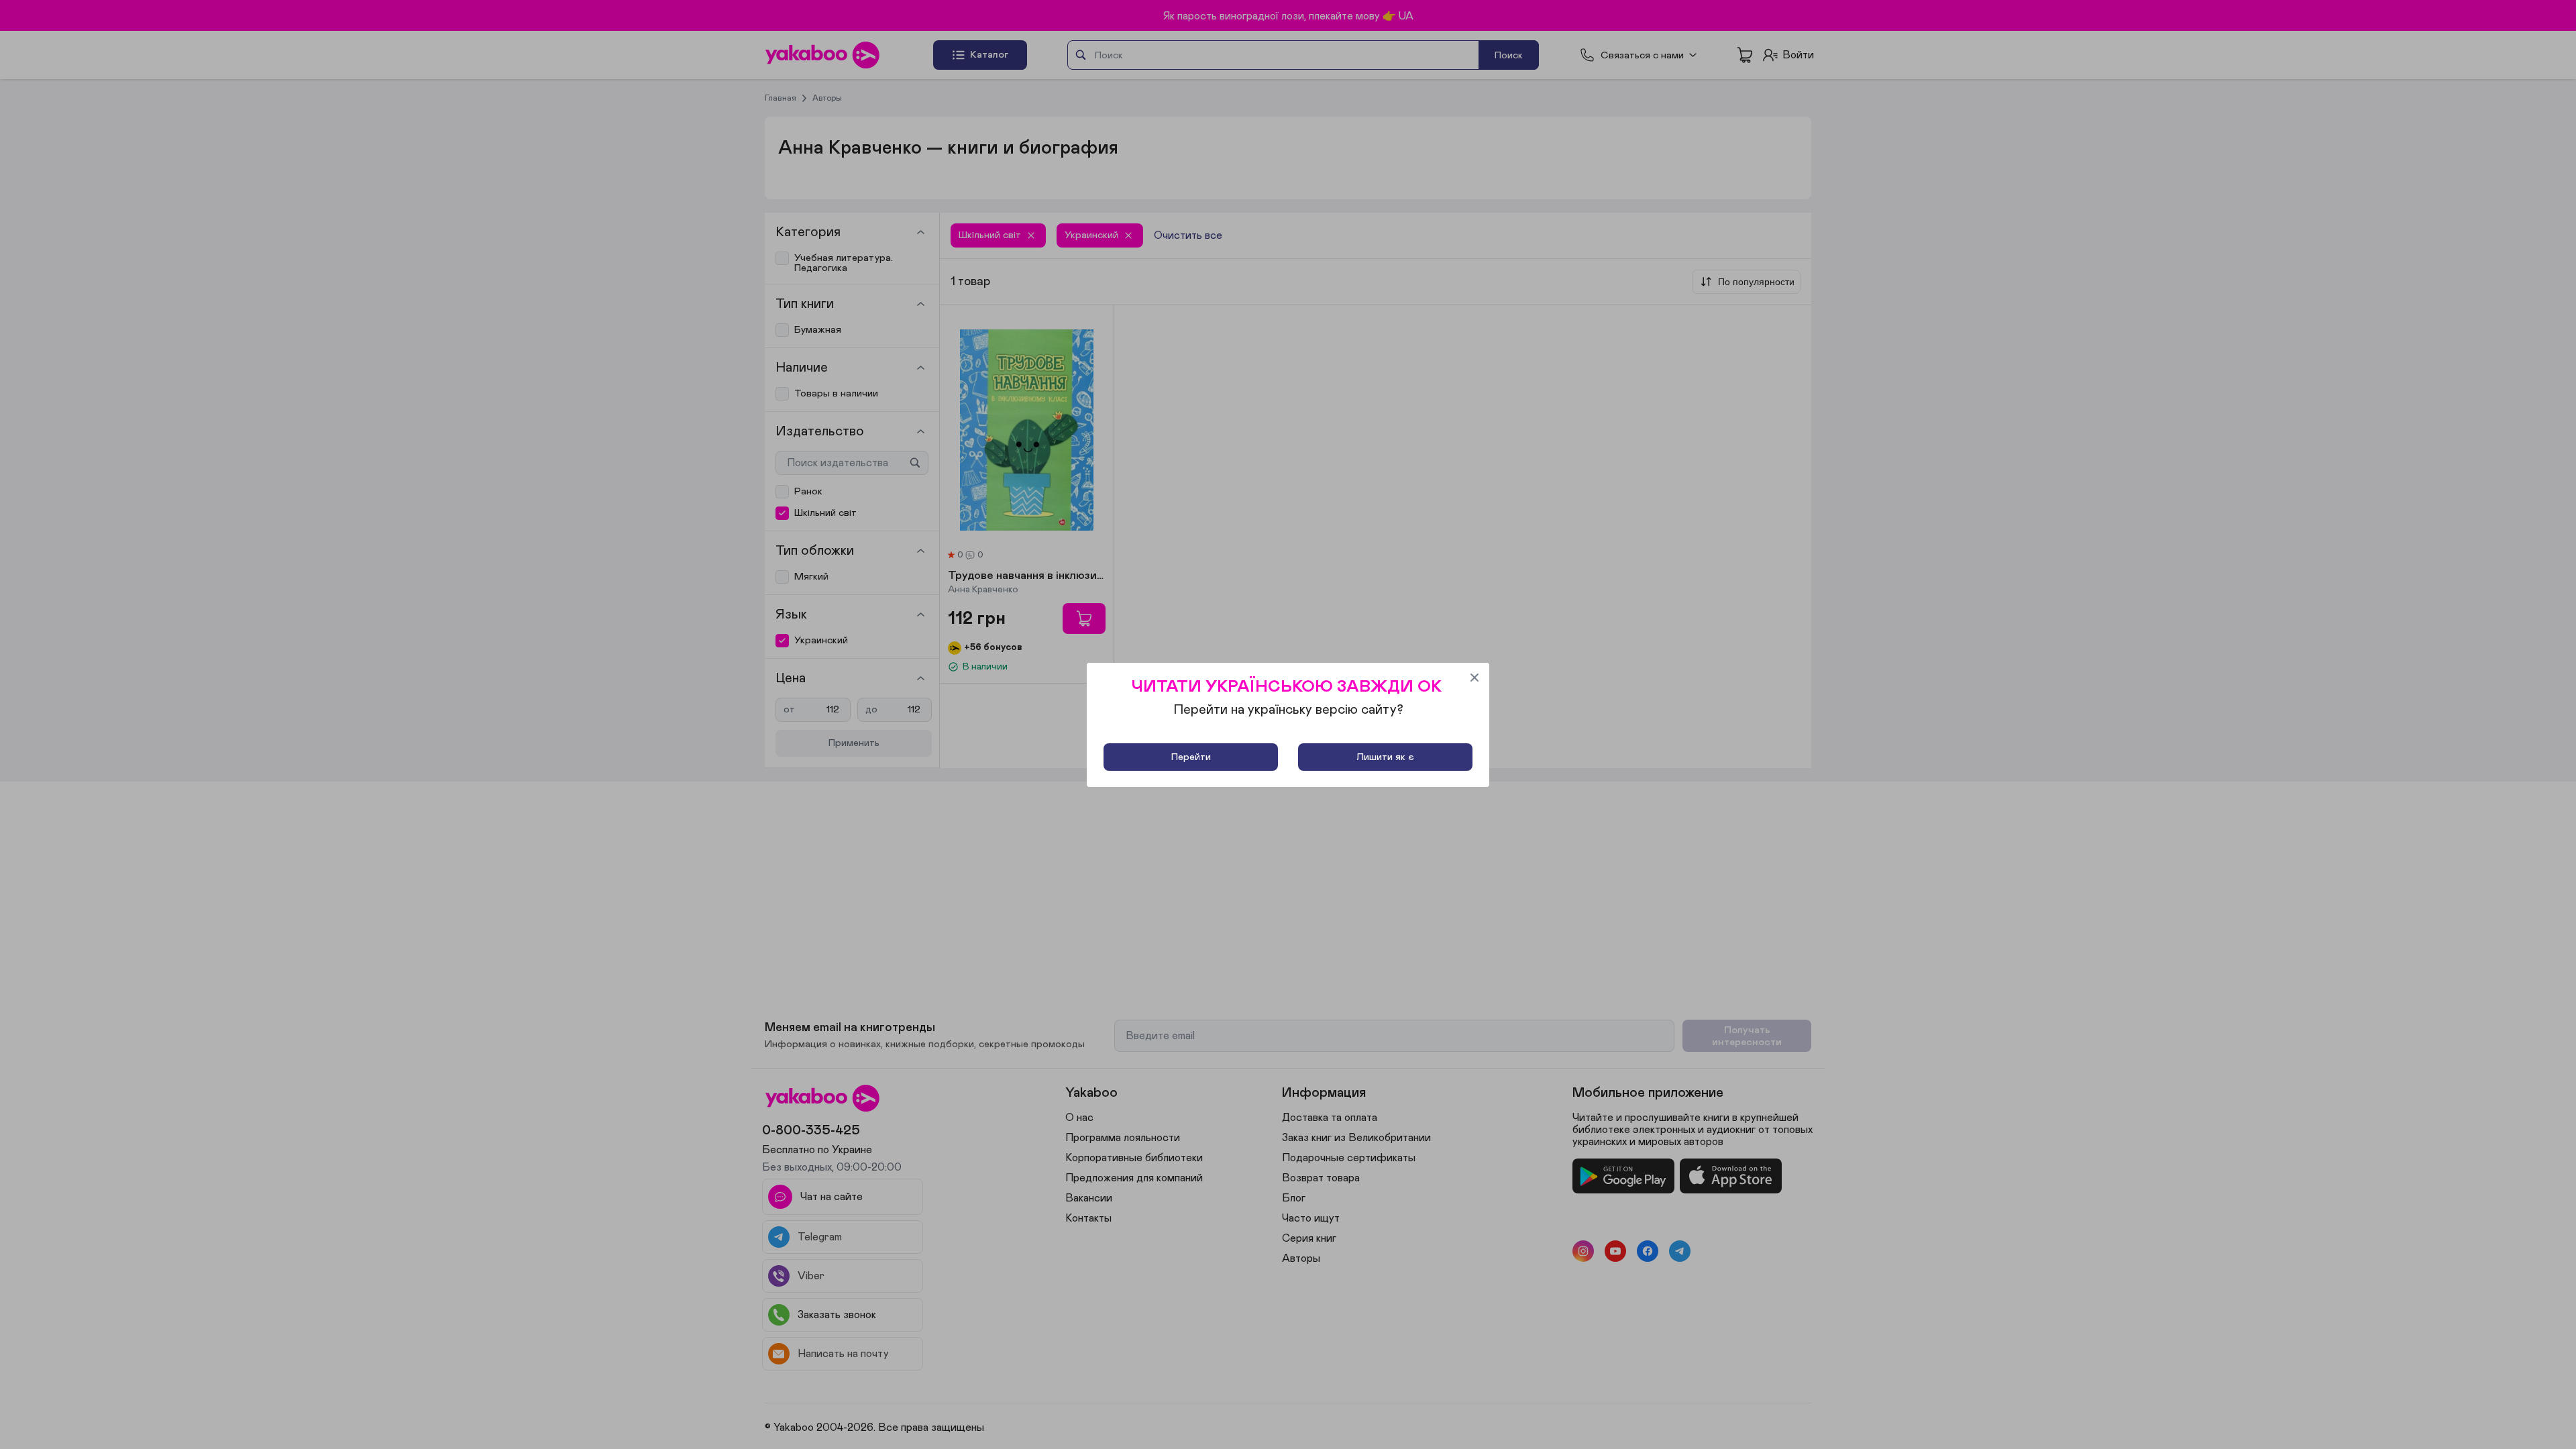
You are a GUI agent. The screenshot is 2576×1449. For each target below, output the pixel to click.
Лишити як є (1385, 757)
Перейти (1191, 757)
